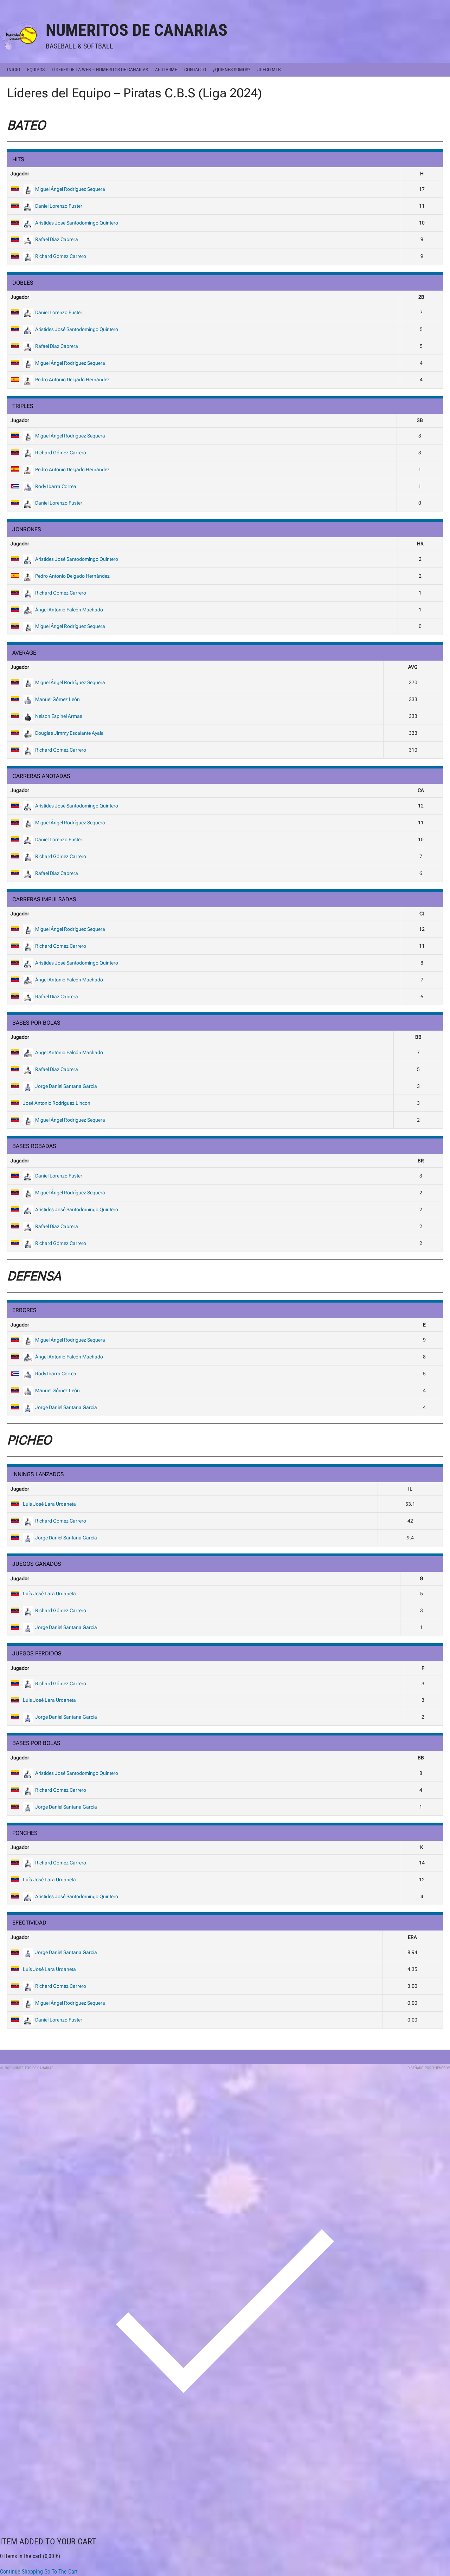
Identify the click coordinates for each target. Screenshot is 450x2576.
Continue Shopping (21, 2572)
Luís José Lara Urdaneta (49, 1504)
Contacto (195, 70)
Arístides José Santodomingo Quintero (77, 223)
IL (410, 1489)
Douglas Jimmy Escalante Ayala (69, 733)
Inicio (14, 70)
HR (420, 544)
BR (421, 1161)
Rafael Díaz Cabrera (57, 239)
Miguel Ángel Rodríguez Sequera (70, 189)
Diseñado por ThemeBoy (429, 2068)
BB (418, 1037)
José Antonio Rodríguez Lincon (57, 1103)
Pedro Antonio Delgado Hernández (72, 379)
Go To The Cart (61, 2572)
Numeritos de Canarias (137, 30)
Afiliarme (166, 70)
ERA (412, 1937)
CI (422, 914)
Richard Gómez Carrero (61, 256)
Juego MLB (269, 70)
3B (420, 420)
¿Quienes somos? (232, 70)
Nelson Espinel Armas (59, 716)
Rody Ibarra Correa (56, 486)
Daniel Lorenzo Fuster (59, 206)
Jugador (20, 174)
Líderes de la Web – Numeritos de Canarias (100, 70)
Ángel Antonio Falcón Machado (69, 610)
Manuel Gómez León (57, 699)
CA (421, 790)
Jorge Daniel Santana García (66, 1086)
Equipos (36, 70)
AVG (413, 667)
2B (421, 297)
